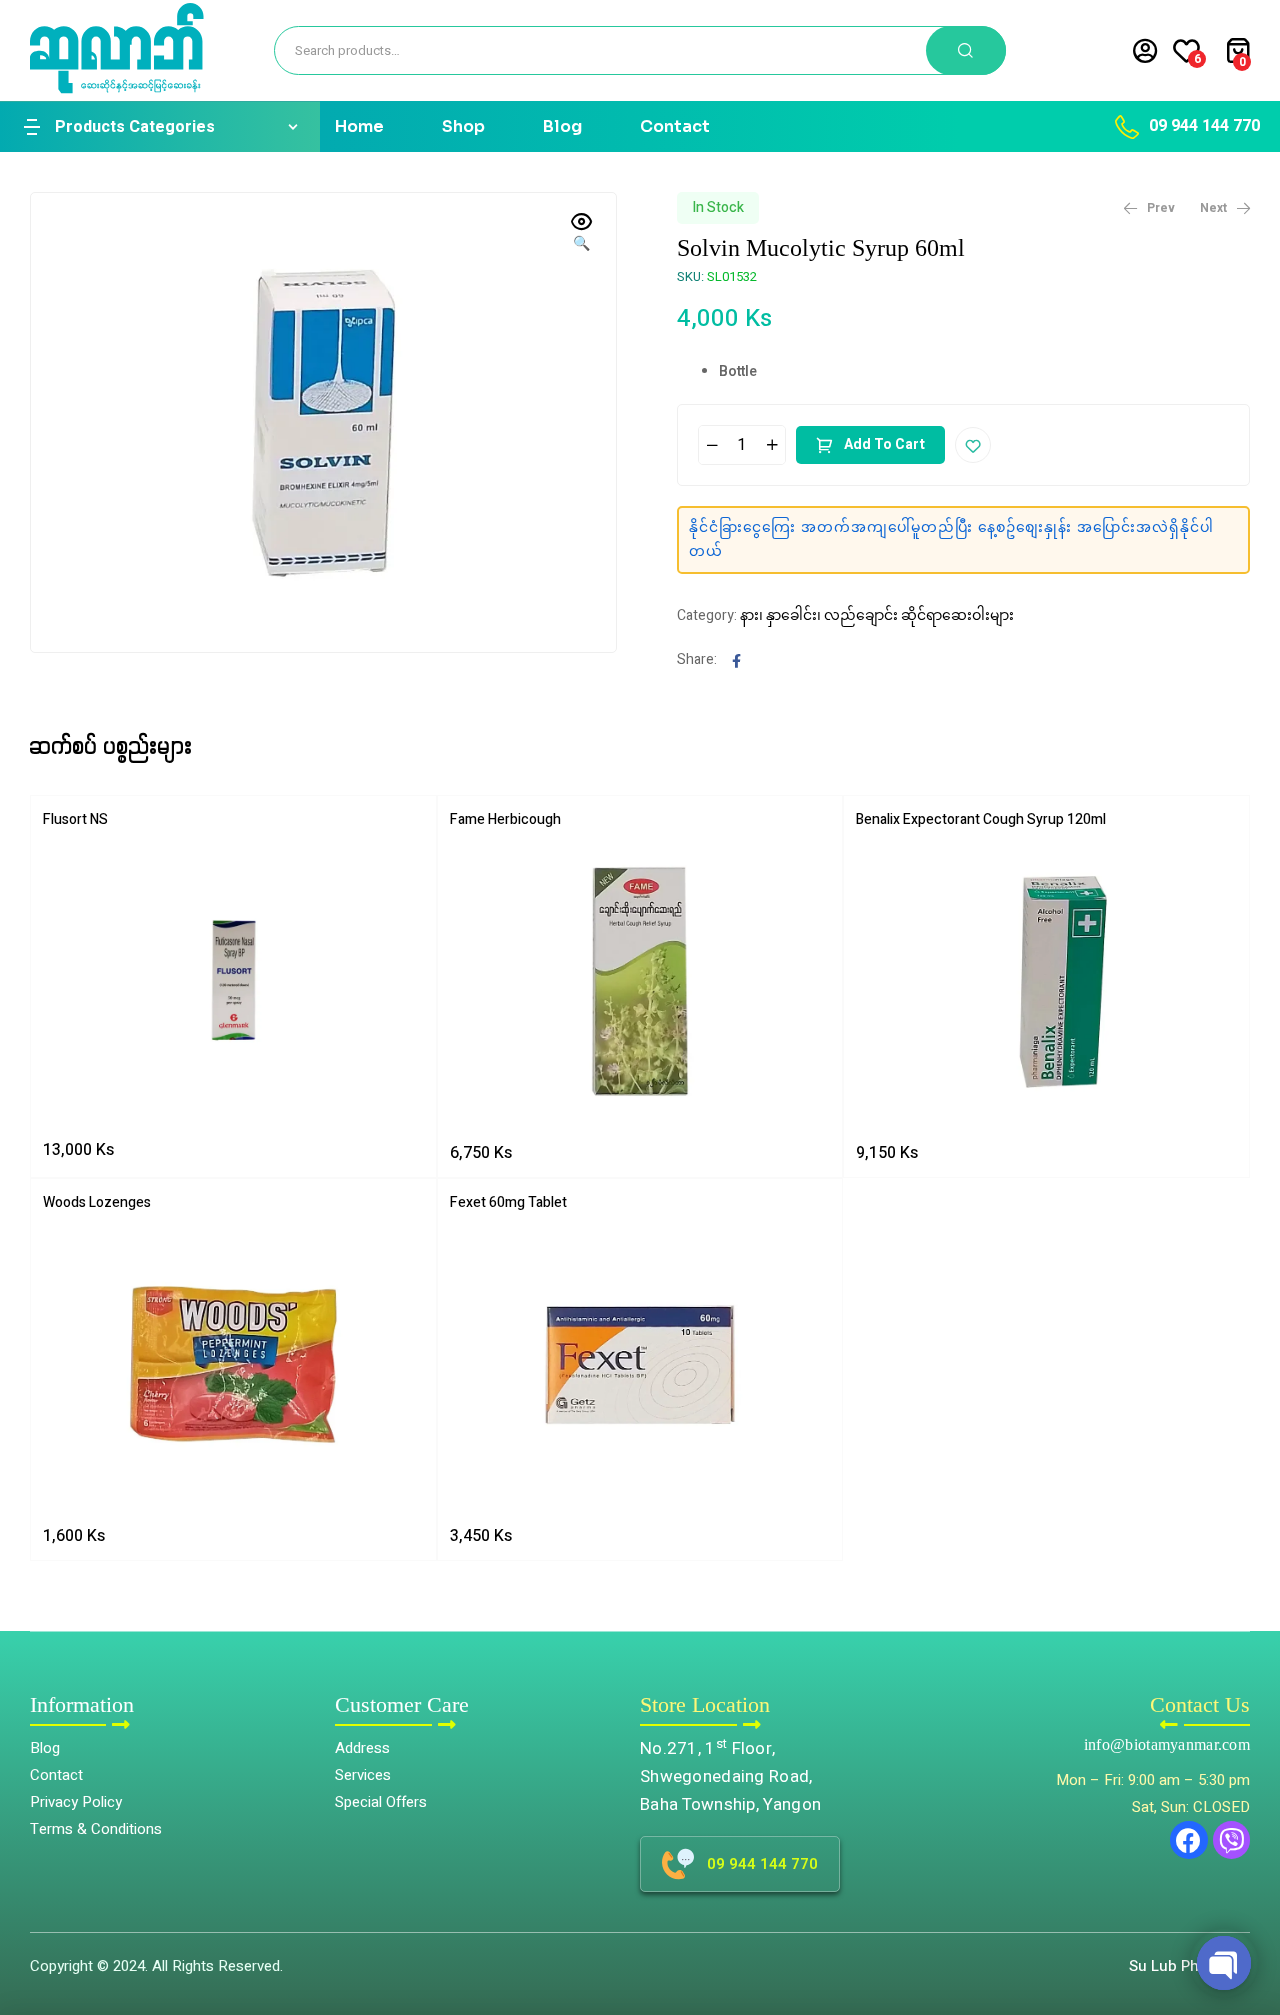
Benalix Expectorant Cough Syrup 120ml (981, 819)
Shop (463, 126)
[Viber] (1232, 1840)
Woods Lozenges (97, 1202)
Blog (562, 126)
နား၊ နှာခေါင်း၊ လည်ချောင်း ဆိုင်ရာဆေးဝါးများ (877, 615)
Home (359, 126)
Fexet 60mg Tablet (508, 1202)
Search (966, 50)
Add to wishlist (973, 445)
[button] (1250, 1910)
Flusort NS (75, 819)
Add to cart (884, 444)
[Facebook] (1189, 1840)
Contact (675, 126)
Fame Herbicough (505, 819)
